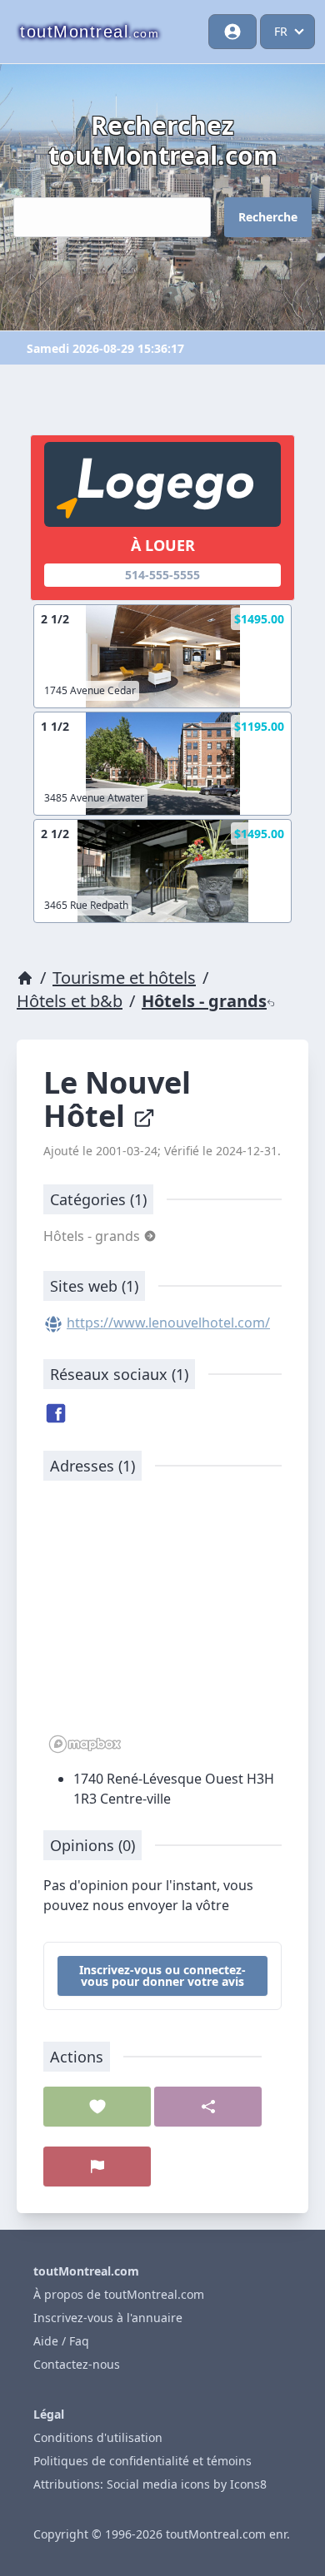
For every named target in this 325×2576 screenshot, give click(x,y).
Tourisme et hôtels (124, 978)
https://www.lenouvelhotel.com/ (168, 1323)
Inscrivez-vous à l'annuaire (108, 2318)
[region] (162, 1626)
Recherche (268, 217)
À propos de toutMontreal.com (119, 2294)
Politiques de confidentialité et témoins (142, 2461)
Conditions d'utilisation (98, 2437)
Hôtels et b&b (70, 1001)
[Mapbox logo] (85, 1744)
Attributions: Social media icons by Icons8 (150, 2484)
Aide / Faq (61, 2341)
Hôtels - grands (204, 1001)
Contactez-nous (77, 2364)
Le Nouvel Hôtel (117, 1099)
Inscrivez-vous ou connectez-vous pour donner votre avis (162, 1975)
